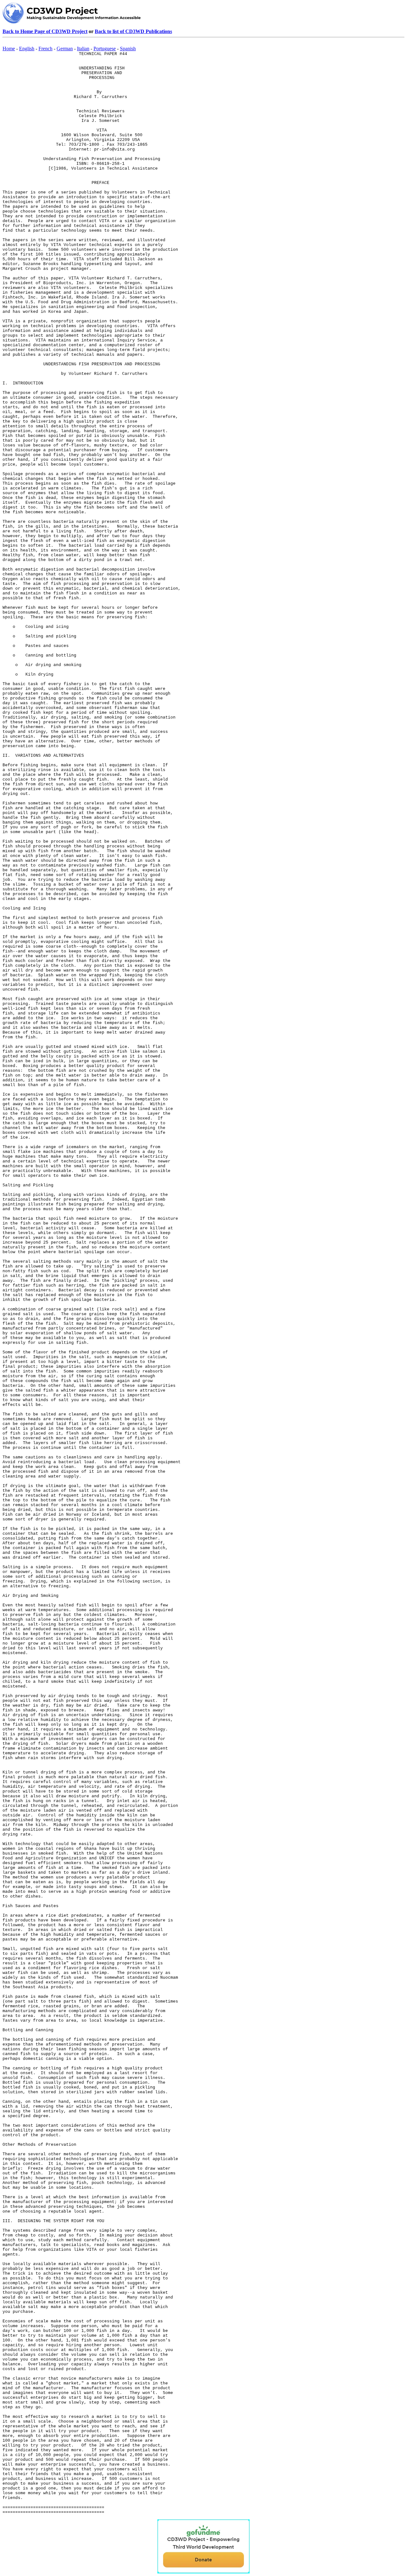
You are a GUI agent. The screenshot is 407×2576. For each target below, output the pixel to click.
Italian (83, 49)
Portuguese (105, 49)
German (65, 49)
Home (9, 49)
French (45, 49)
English (27, 49)
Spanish (128, 49)
